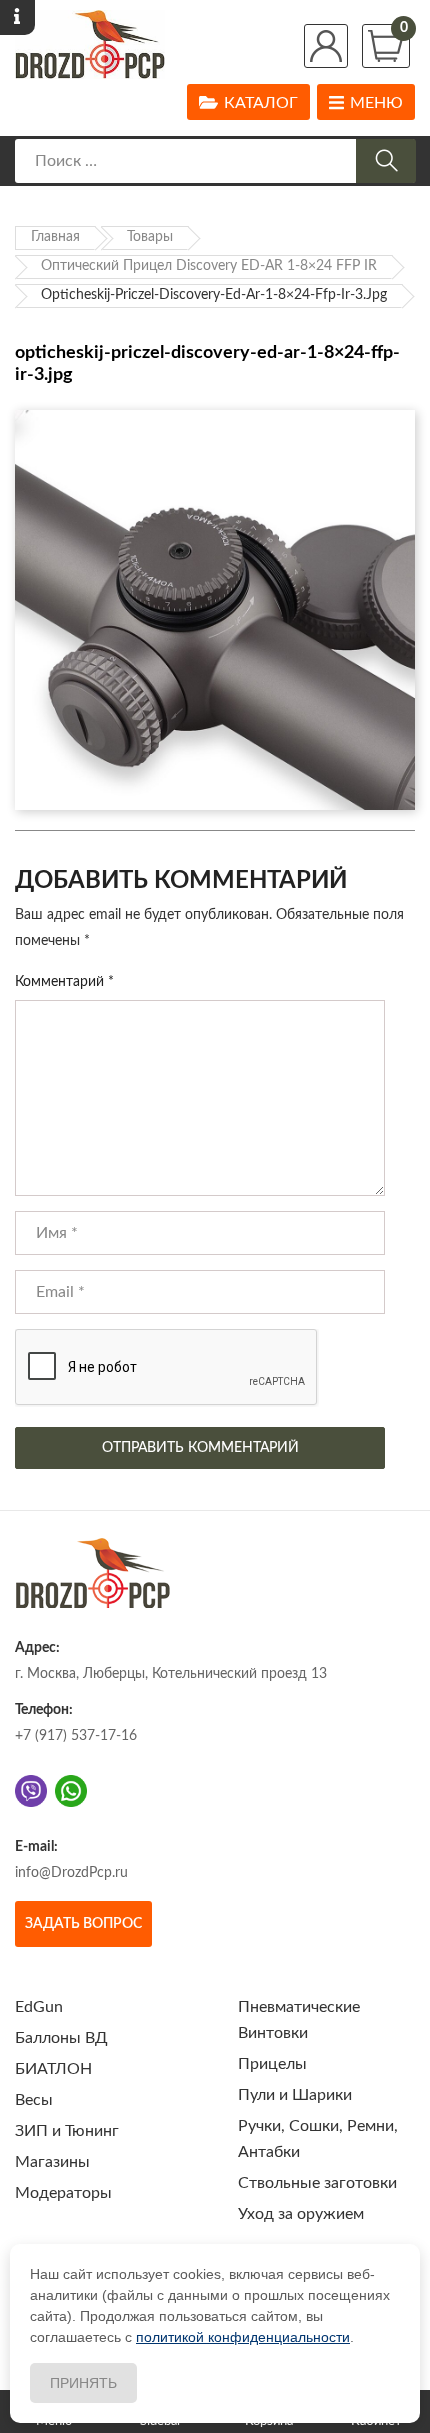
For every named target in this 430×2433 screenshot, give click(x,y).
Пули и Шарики (295, 2095)
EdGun (39, 2007)
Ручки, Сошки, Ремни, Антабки (318, 2139)
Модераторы (63, 2193)
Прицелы (272, 2064)
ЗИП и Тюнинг (67, 2131)
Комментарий (64, 982)
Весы (34, 2100)
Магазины (52, 2162)
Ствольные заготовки (317, 2183)
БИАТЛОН (53, 2069)
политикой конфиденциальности (243, 2337)
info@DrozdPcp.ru (71, 1873)
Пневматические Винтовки (299, 2020)
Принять (83, 2383)
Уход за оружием (301, 2214)
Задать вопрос (83, 1924)
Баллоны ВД (61, 2038)
